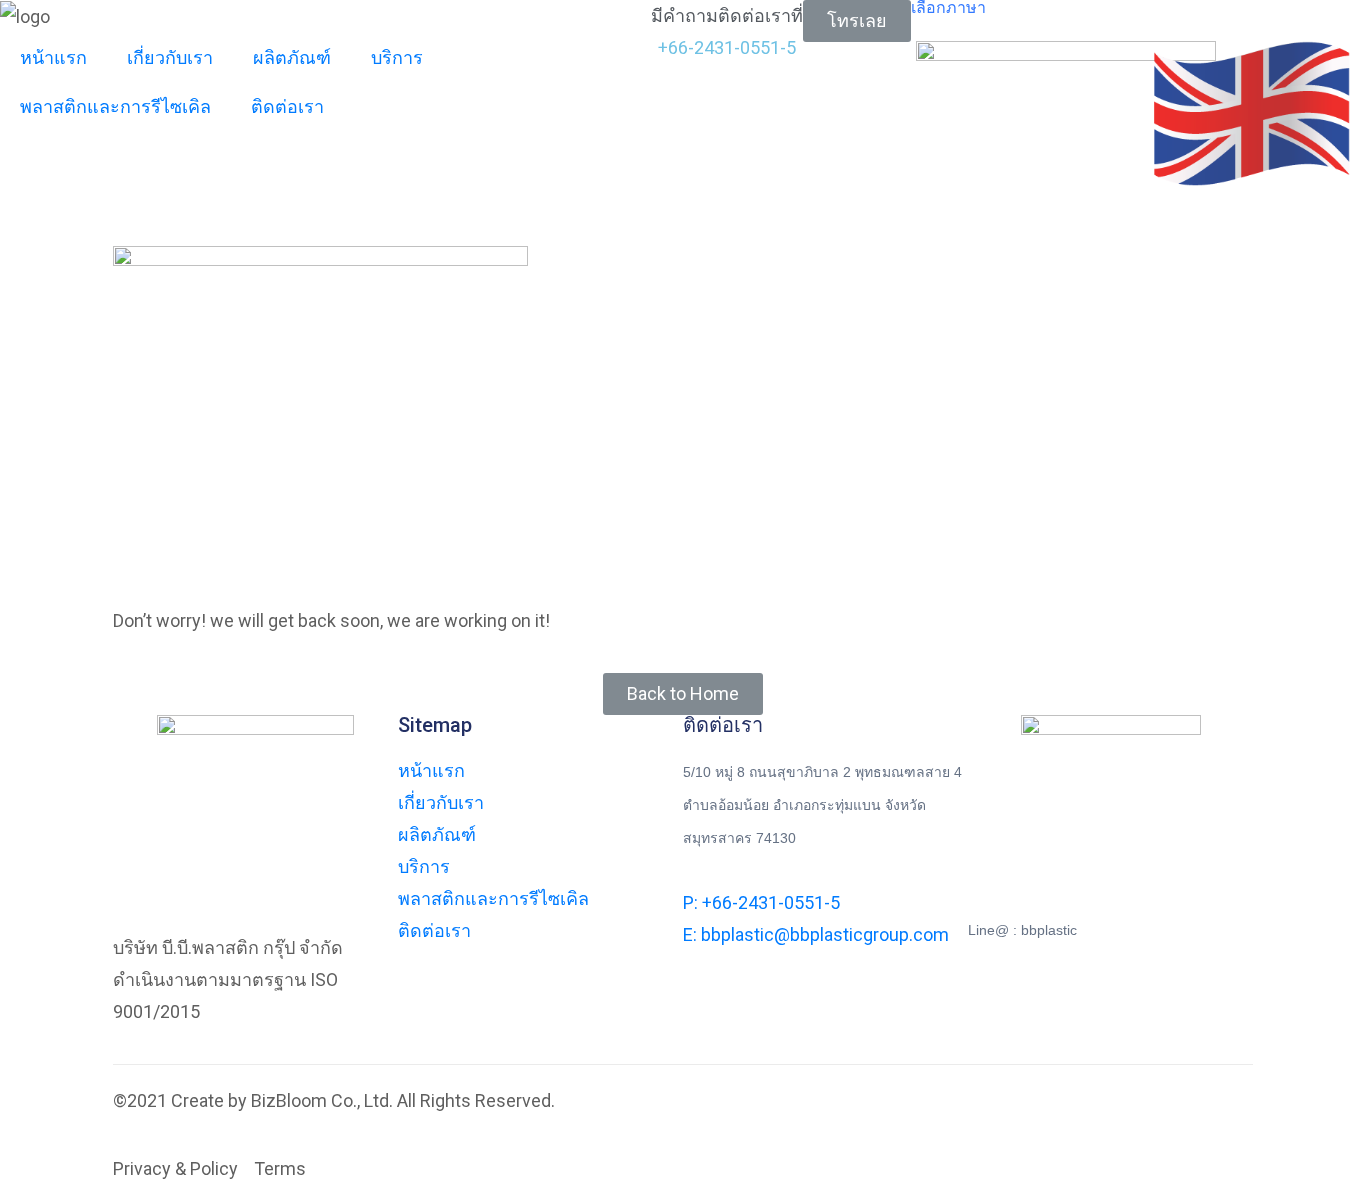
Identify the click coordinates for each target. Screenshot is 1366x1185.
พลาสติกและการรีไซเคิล (115, 106)
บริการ (397, 57)
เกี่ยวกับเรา (170, 57)
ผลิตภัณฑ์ (292, 57)
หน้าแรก (53, 57)
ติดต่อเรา (287, 106)
